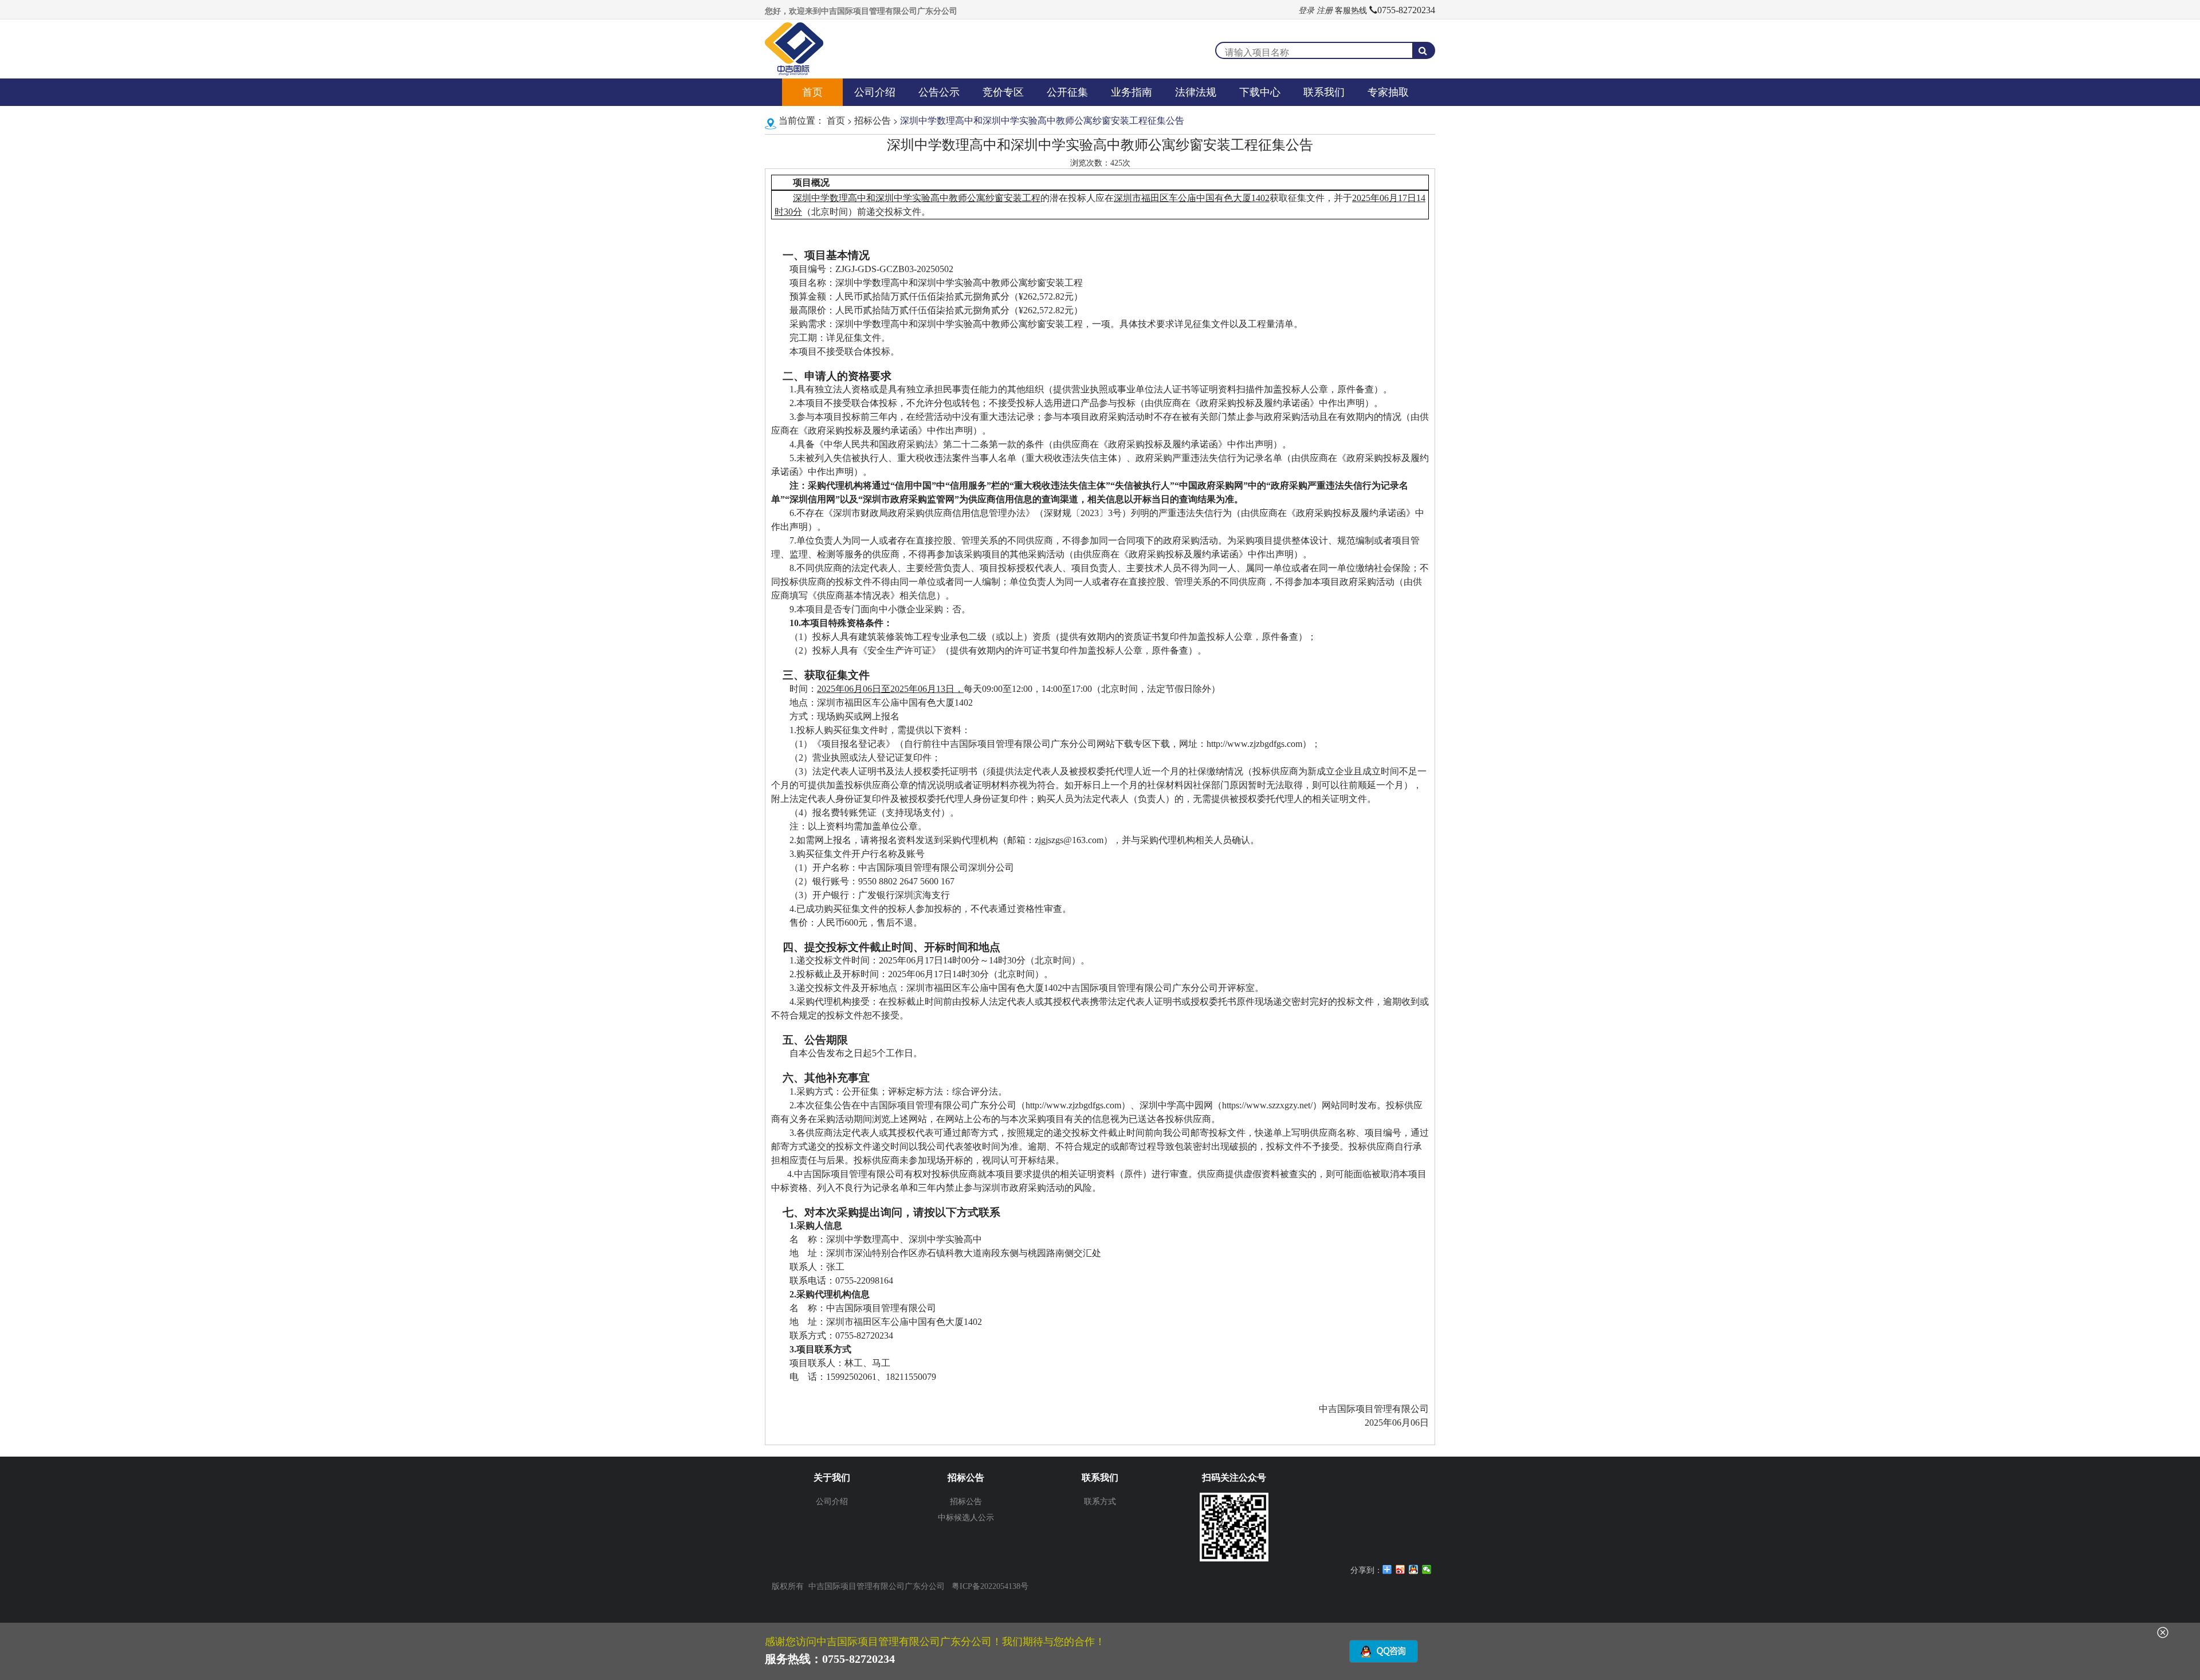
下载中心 (1260, 92)
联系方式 (1100, 1501)
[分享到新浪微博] (1400, 1569)
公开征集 (1067, 92)
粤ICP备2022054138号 (990, 1586)
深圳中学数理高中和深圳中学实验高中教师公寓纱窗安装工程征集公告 (1041, 120)
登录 (1306, 10)
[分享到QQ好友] (1414, 1569)
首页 (812, 92)
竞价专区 (1003, 92)
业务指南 (1132, 92)
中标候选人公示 (966, 1517)
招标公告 (873, 120)
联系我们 (1324, 92)
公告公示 (939, 92)
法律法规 (1196, 92)
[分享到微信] (1427, 1569)
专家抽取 (1388, 92)
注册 (1325, 10)
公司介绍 (875, 92)
